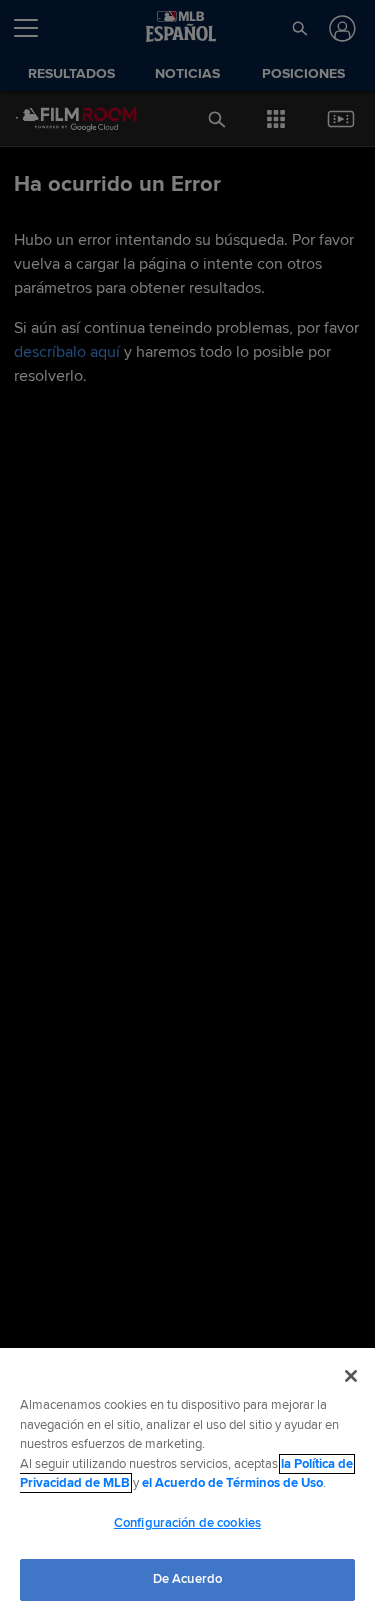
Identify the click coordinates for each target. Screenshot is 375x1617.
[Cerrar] (351, 1376)
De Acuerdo (187, 1579)
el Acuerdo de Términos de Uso (232, 1483)
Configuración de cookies (187, 1523)
